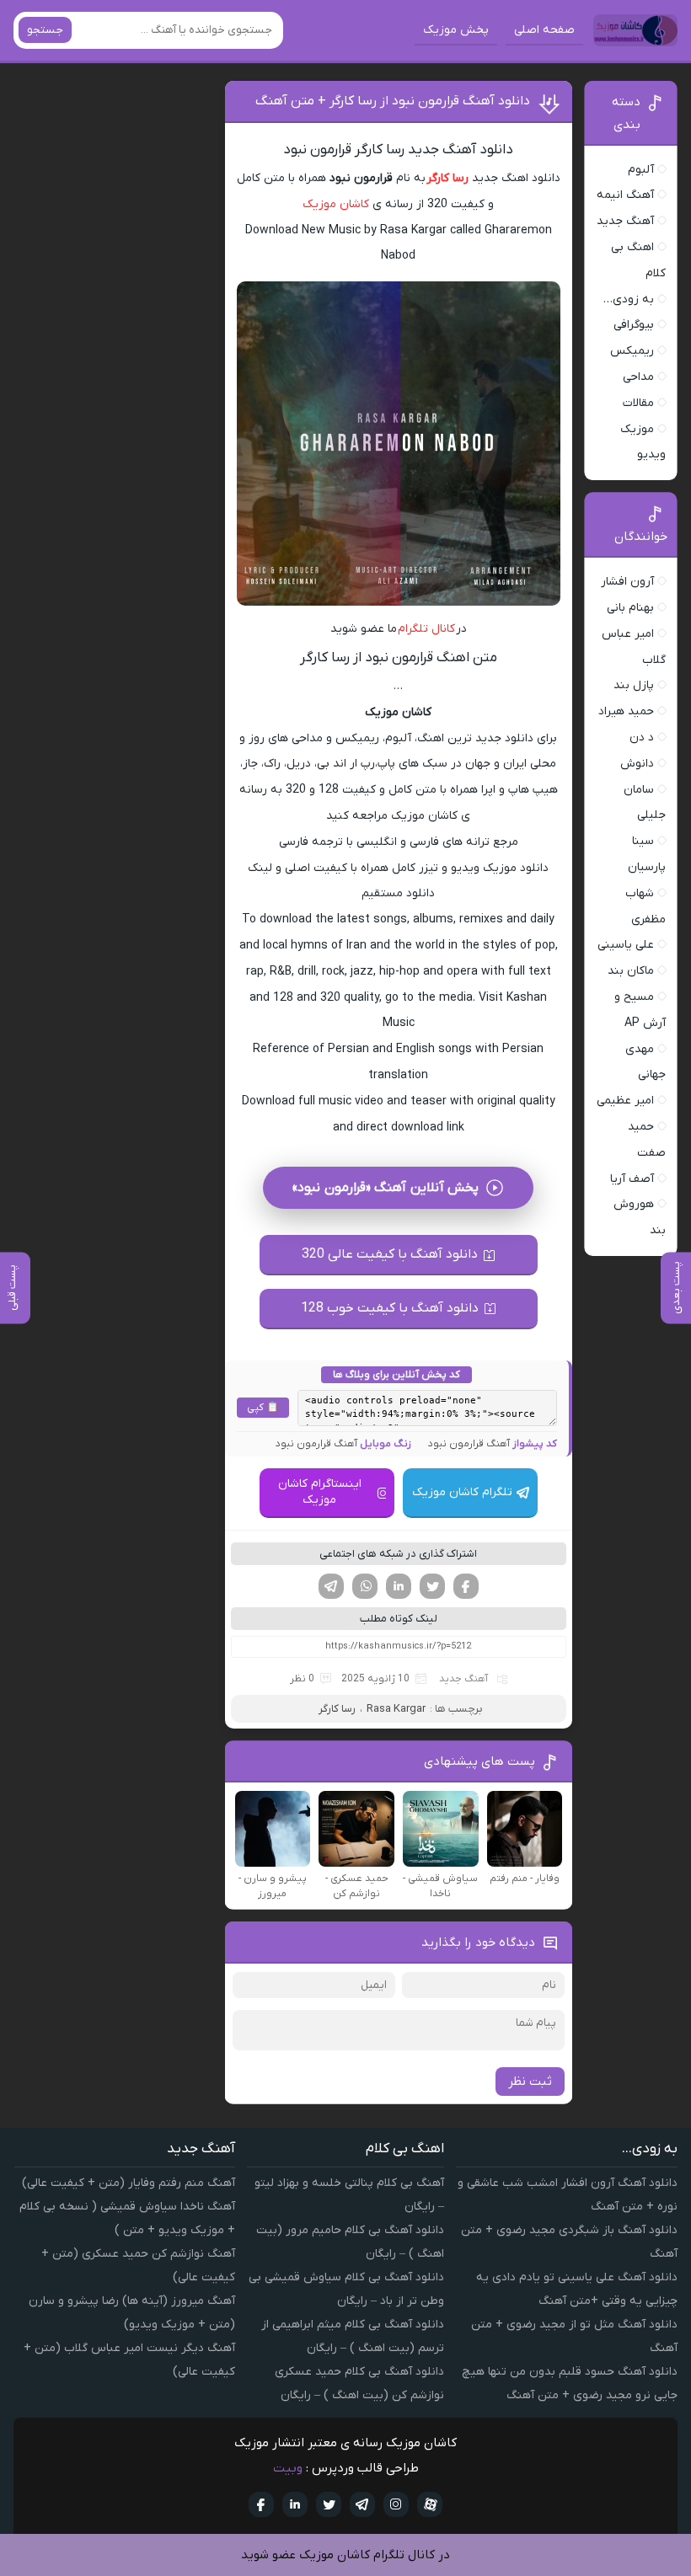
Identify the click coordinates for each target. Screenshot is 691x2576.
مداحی (638, 377)
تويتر (329, 2504)
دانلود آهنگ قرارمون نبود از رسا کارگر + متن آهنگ (393, 101)
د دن (642, 738)
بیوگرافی (634, 325)
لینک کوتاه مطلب (399, 1619)
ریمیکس (632, 351)
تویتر (432, 1586)
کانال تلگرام (427, 629)
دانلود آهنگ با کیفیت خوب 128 (390, 1308)
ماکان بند (631, 971)
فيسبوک (261, 2504)
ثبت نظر (530, 2082)
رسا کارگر (447, 178)
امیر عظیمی (625, 1101)
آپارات (430, 2504)
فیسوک (466, 1586)
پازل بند (634, 685)
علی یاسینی (626, 945)
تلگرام (331, 1586)
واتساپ (365, 1586)
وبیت (288, 2468)
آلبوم (641, 170)
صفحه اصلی (544, 30)
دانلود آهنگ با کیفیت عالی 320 (390, 1254)
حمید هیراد (626, 711)
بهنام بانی (630, 608)
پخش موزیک (456, 30)
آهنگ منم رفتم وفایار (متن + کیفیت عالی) (129, 2183)
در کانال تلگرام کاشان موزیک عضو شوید (345, 2555)
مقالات (638, 403)
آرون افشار (627, 582)
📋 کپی (263, 1408)
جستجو (45, 30)
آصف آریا (632, 1179)
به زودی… (629, 299)
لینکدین (399, 1586)
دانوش (637, 764)
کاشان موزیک (336, 204)
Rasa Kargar (396, 1709)
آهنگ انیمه (625, 195)
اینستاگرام (396, 2504)
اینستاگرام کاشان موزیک (320, 1492)
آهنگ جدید (463, 1679)
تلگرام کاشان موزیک (462, 1492)
